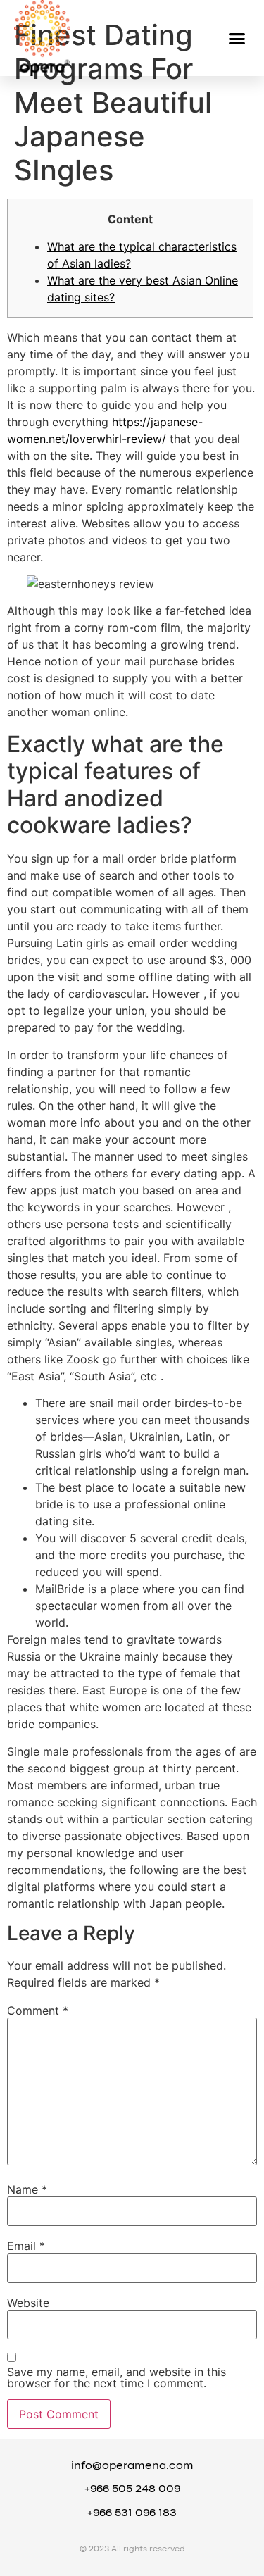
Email (26, 2246)
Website (28, 2303)
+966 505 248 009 (132, 2489)
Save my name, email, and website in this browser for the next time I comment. (117, 2377)
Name (27, 2189)
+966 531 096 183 (132, 2513)
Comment (38, 2011)
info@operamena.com (132, 2466)
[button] (237, 38)
